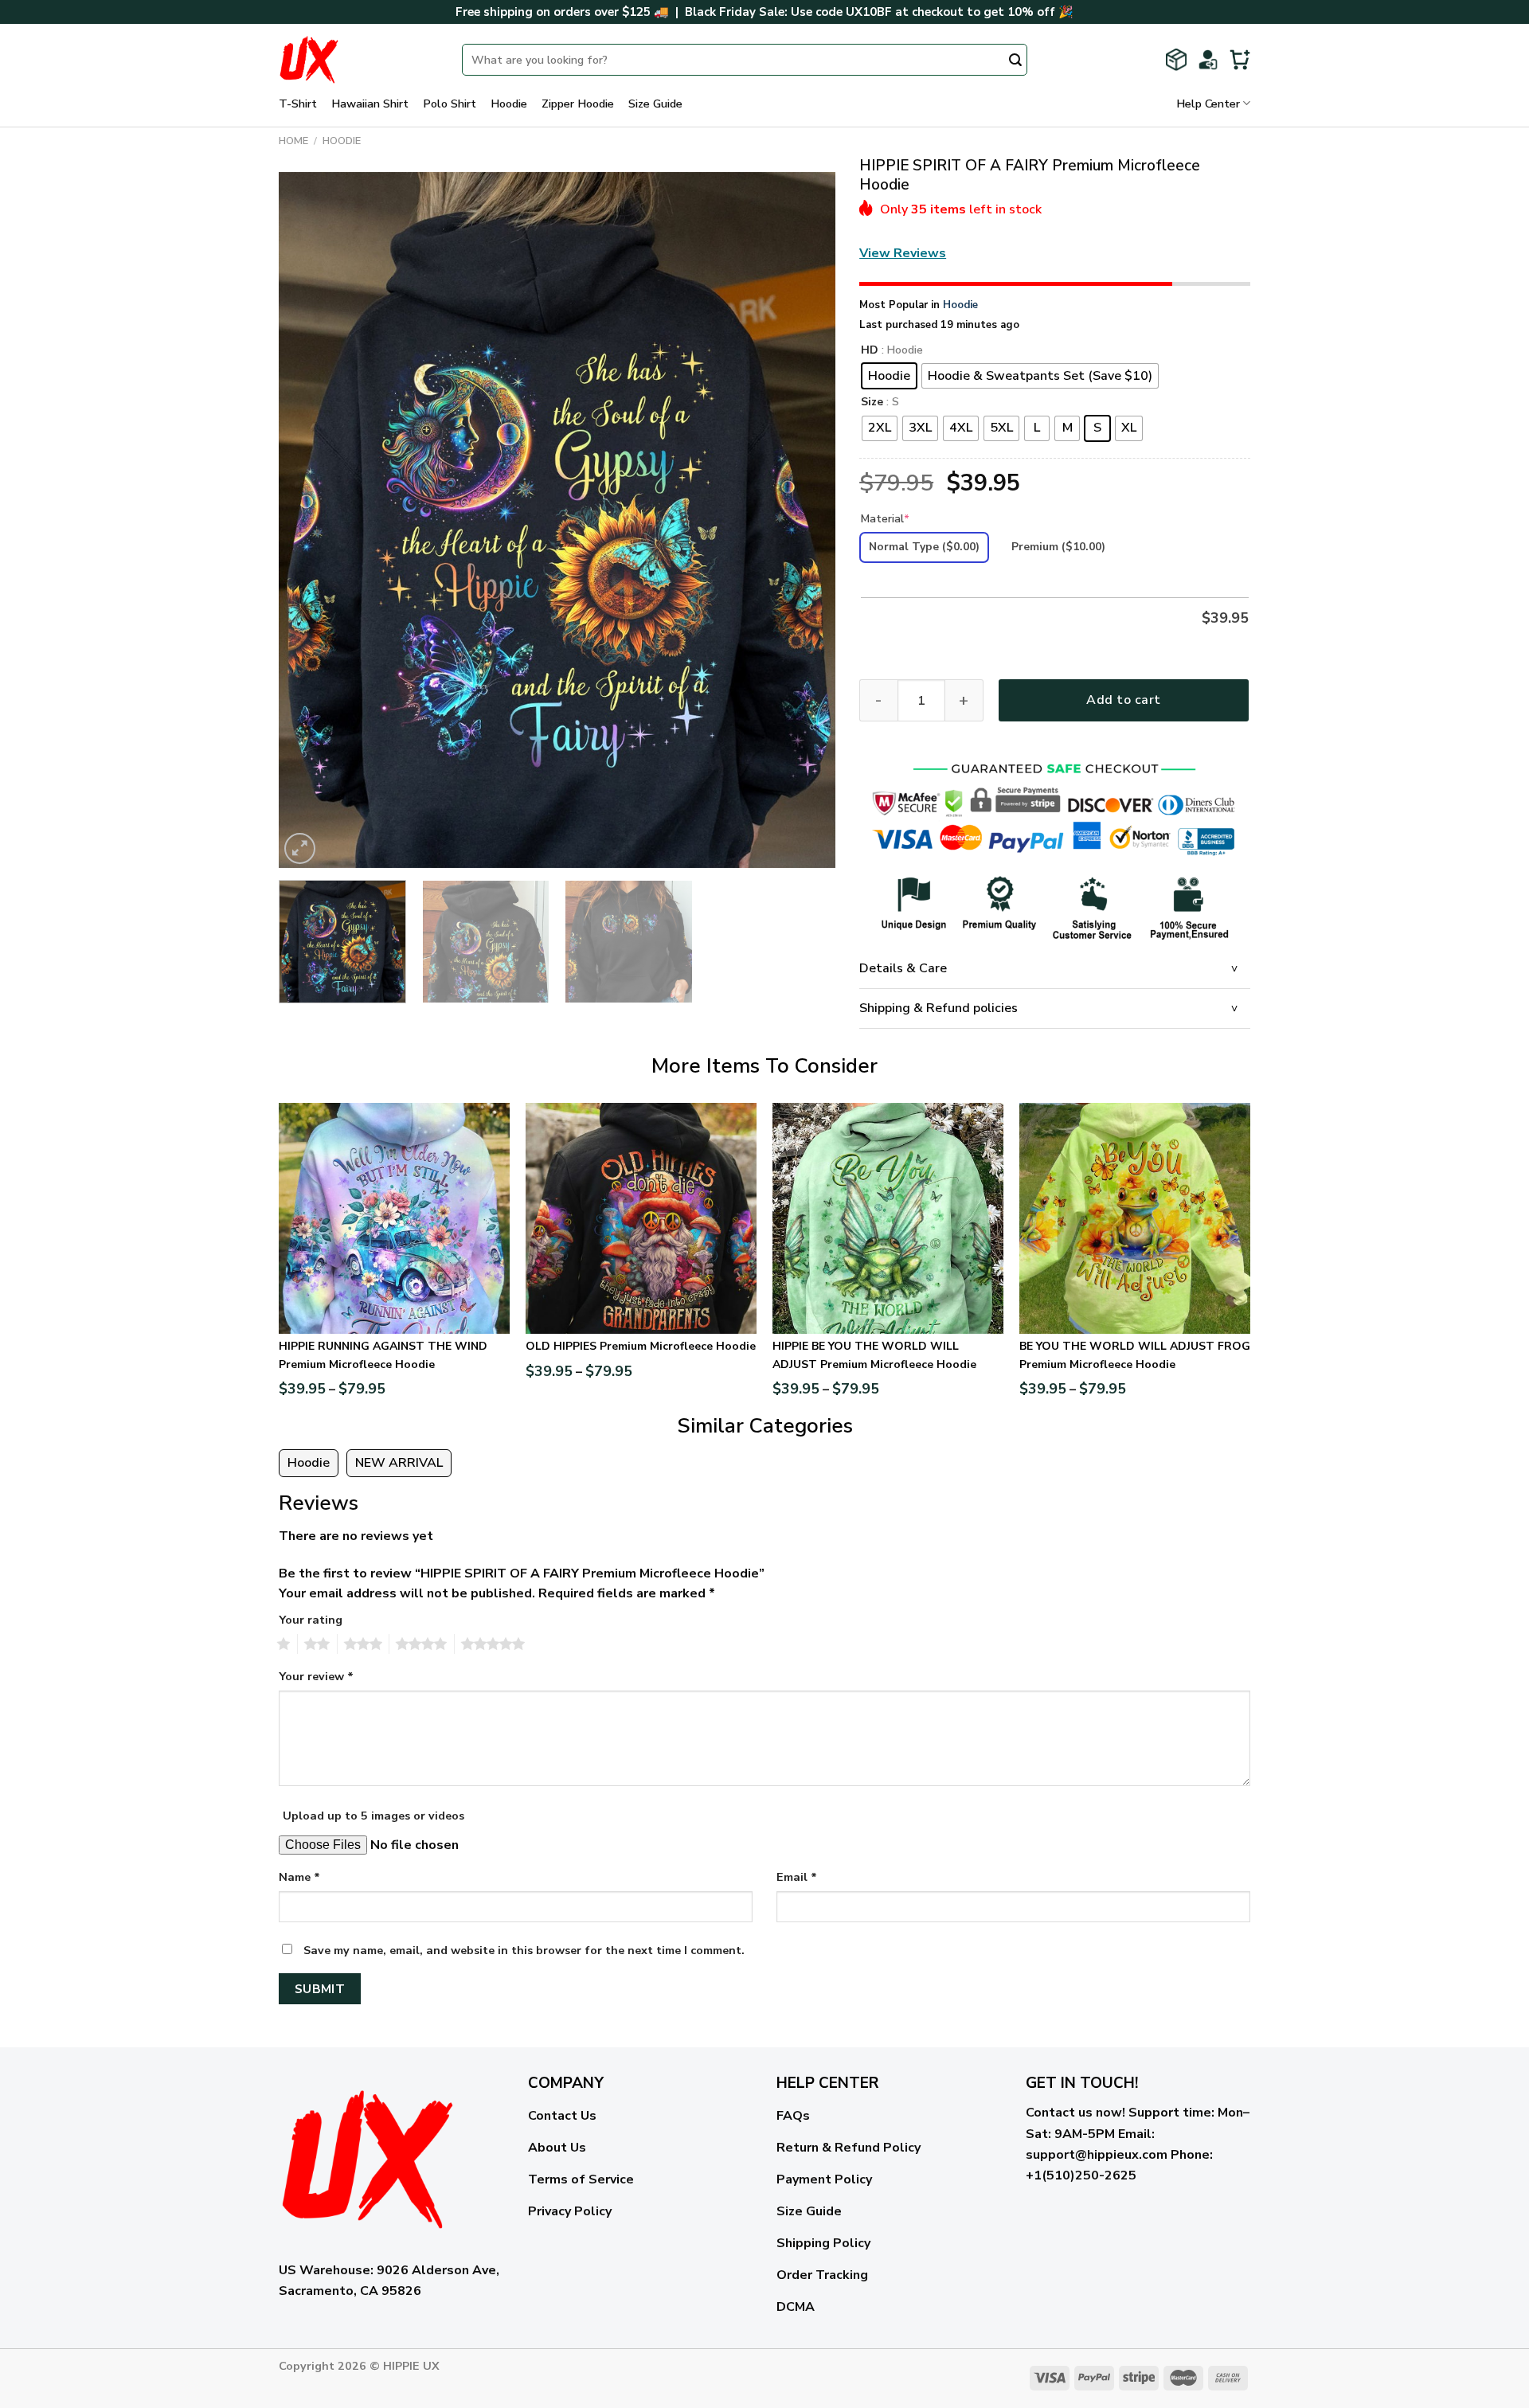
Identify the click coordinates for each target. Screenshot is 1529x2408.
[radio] (889, 376)
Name (299, 1877)
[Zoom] (300, 848)
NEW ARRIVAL (399, 1463)
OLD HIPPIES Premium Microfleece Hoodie (641, 1346)
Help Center (1208, 104)
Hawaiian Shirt (370, 104)
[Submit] (1015, 61)
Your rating (311, 1620)
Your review (316, 1676)
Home (293, 141)
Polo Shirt (450, 104)
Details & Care (903, 968)
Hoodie (509, 104)
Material (885, 519)
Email (797, 1877)
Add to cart (1123, 700)
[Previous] (310, 520)
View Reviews (903, 253)
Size (872, 403)
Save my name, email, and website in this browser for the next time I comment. (524, 1950)
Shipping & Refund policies (939, 1008)
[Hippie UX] (358, 60)
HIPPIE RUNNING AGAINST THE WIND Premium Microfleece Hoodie (383, 1355)
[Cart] (1240, 60)
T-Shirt (298, 104)
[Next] (804, 520)
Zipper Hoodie (578, 104)
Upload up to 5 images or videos (373, 1816)
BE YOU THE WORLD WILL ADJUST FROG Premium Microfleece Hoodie (1135, 1355)
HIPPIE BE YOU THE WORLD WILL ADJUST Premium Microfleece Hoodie (874, 1355)
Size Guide (655, 104)
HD (870, 351)
